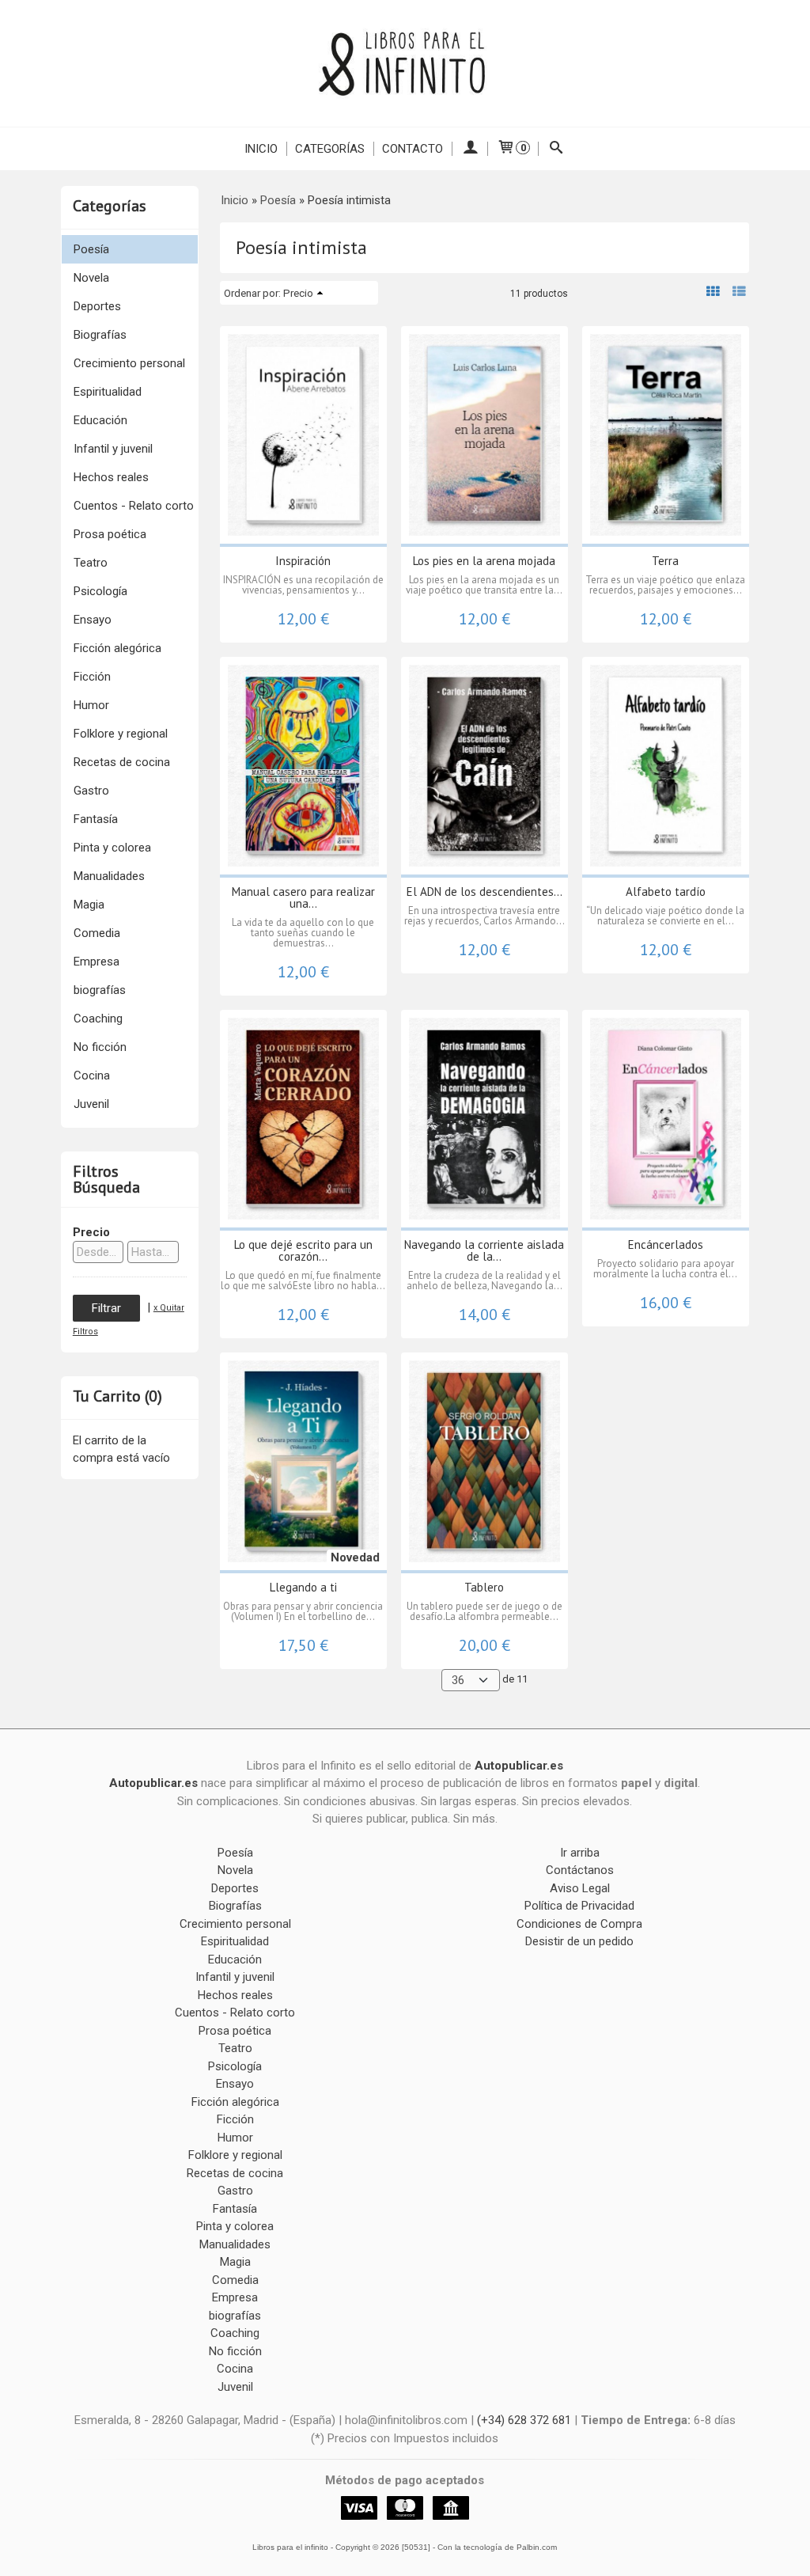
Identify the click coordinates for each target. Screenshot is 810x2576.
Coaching (98, 1019)
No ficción (100, 1047)
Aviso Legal (580, 1888)
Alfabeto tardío (666, 892)
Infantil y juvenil (113, 449)
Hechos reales (111, 477)
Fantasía (96, 819)
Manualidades (109, 876)
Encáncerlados (666, 1244)
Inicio (261, 149)
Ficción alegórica (117, 648)
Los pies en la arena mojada (484, 561)
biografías (100, 990)
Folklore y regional (121, 734)
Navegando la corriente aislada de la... (484, 1250)
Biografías (100, 335)
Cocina (92, 1076)
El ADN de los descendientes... (484, 892)
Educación (100, 420)
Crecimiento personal (129, 363)
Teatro (91, 563)
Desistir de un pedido (579, 1941)
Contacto (413, 149)
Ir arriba (580, 1853)
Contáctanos (580, 1870)
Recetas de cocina (122, 762)
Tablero (484, 1587)
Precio (91, 1232)
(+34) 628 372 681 (524, 2420)
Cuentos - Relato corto (134, 506)
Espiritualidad (108, 392)
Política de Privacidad (579, 1906)
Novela (91, 278)
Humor (91, 705)
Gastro (91, 791)
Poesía (91, 249)
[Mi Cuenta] (469, 149)
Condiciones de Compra (579, 1924)
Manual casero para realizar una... (303, 897)
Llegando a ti (303, 1587)
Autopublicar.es (519, 1766)
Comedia (97, 933)
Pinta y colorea (112, 848)
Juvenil (91, 1104)
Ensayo (93, 620)
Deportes (97, 306)
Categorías (330, 149)
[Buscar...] (556, 149)
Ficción (92, 677)
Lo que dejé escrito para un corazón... (303, 1250)
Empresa (97, 962)
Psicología (100, 591)
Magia (89, 905)
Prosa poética (110, 534)
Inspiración (303, 561)
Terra (665, 561)
